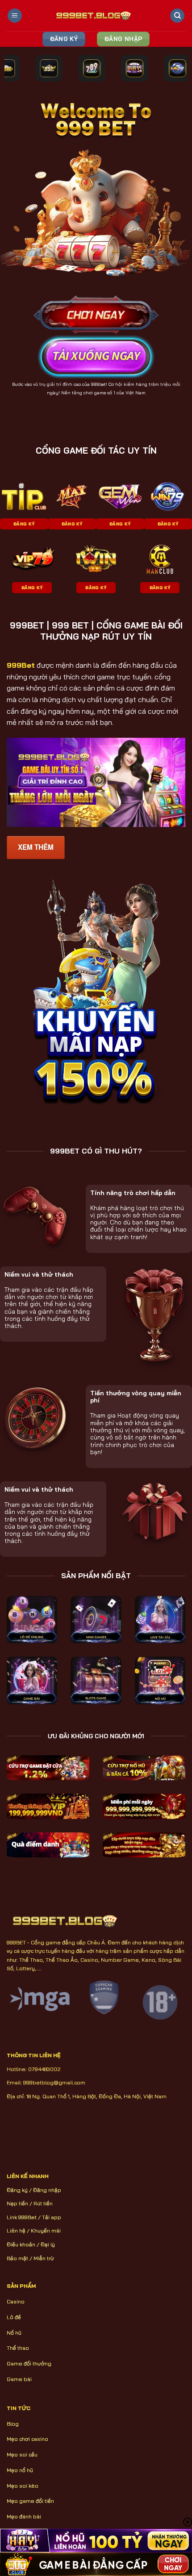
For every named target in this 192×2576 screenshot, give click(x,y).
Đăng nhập (47, 2190)
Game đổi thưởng (29, 2363)
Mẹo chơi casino (27, 2439)
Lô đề (14, 2317)
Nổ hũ (14, 2333)
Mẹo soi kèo (23, 2486)
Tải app (52, 2217)
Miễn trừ (44, 2258)
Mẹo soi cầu (22, 2454)
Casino (16, 2301)
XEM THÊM (36, 847)
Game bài (19, 2379)
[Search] (177, 16)
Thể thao (18, 2348)
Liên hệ (16, 2231)
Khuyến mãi (46, 2231)
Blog (13, 2424)
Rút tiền (43, 2203)
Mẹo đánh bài (24, 2516)
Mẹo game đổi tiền (30, 2501)
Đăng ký (17, 2190)
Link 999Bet (22, 2217)
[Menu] (15, 16)
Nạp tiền (17, 2203)
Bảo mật (17, 2258)
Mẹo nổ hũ (20, 2470)
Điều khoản (21, 2244)
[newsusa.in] (96, 16)
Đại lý (48, 2244)
